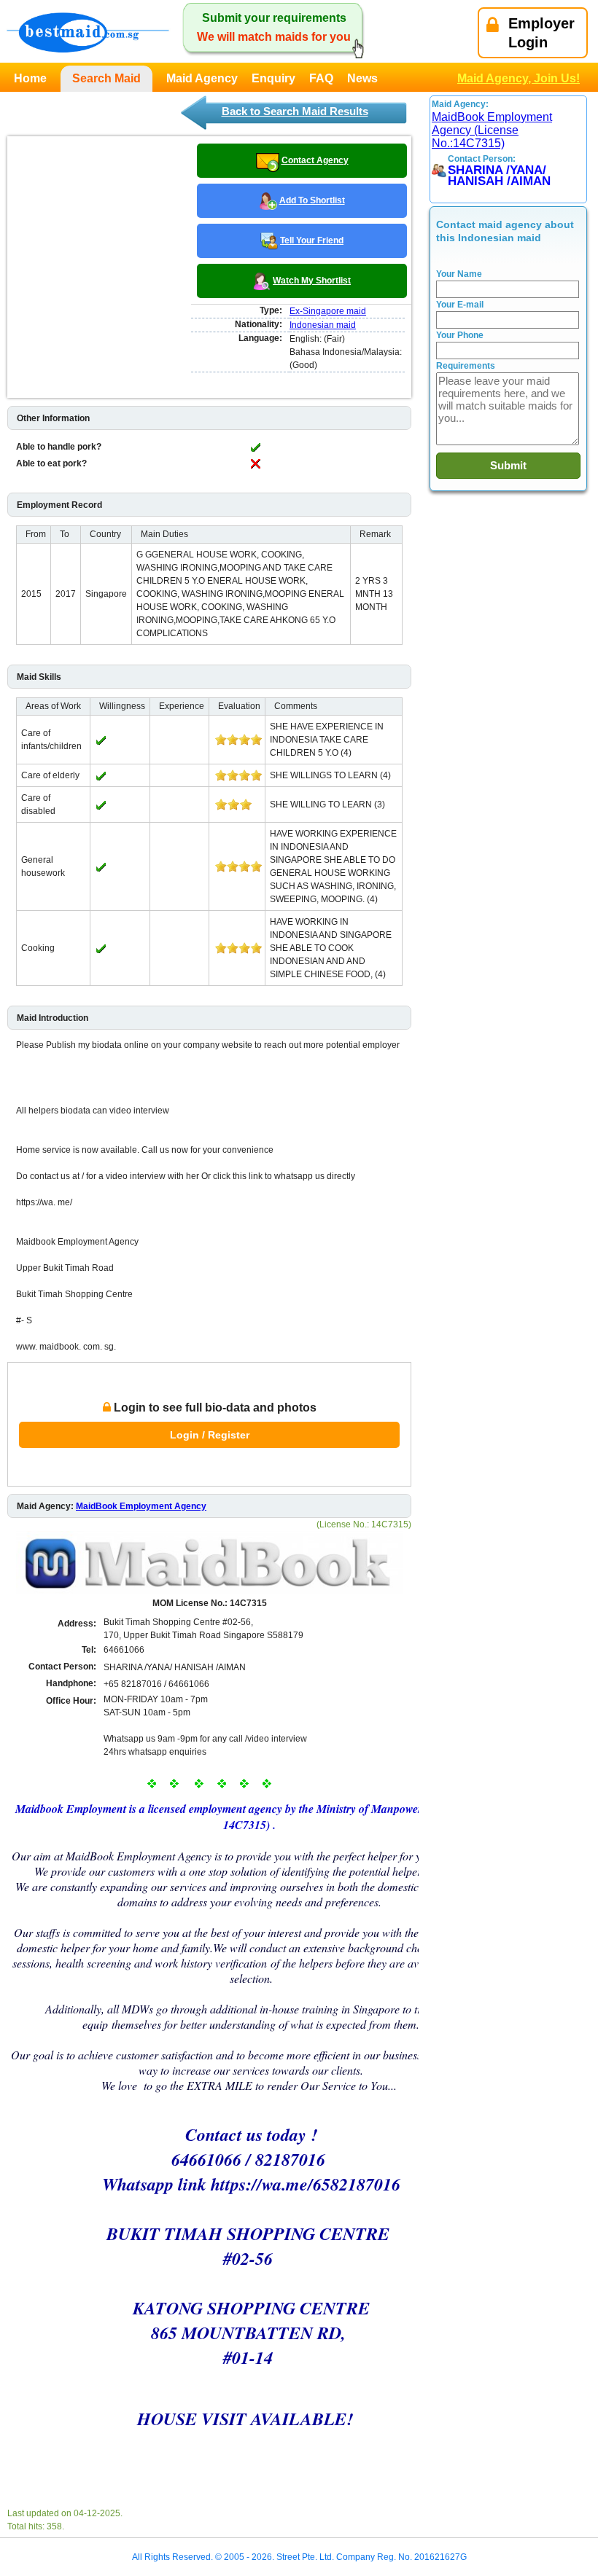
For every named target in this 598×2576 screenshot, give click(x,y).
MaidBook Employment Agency (141, 1506)
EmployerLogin (541, 33)
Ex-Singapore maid (328, 311)
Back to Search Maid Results (295, 111)
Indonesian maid (323, 325)
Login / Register (210, 1435)
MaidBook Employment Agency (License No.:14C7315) (492, 130)
